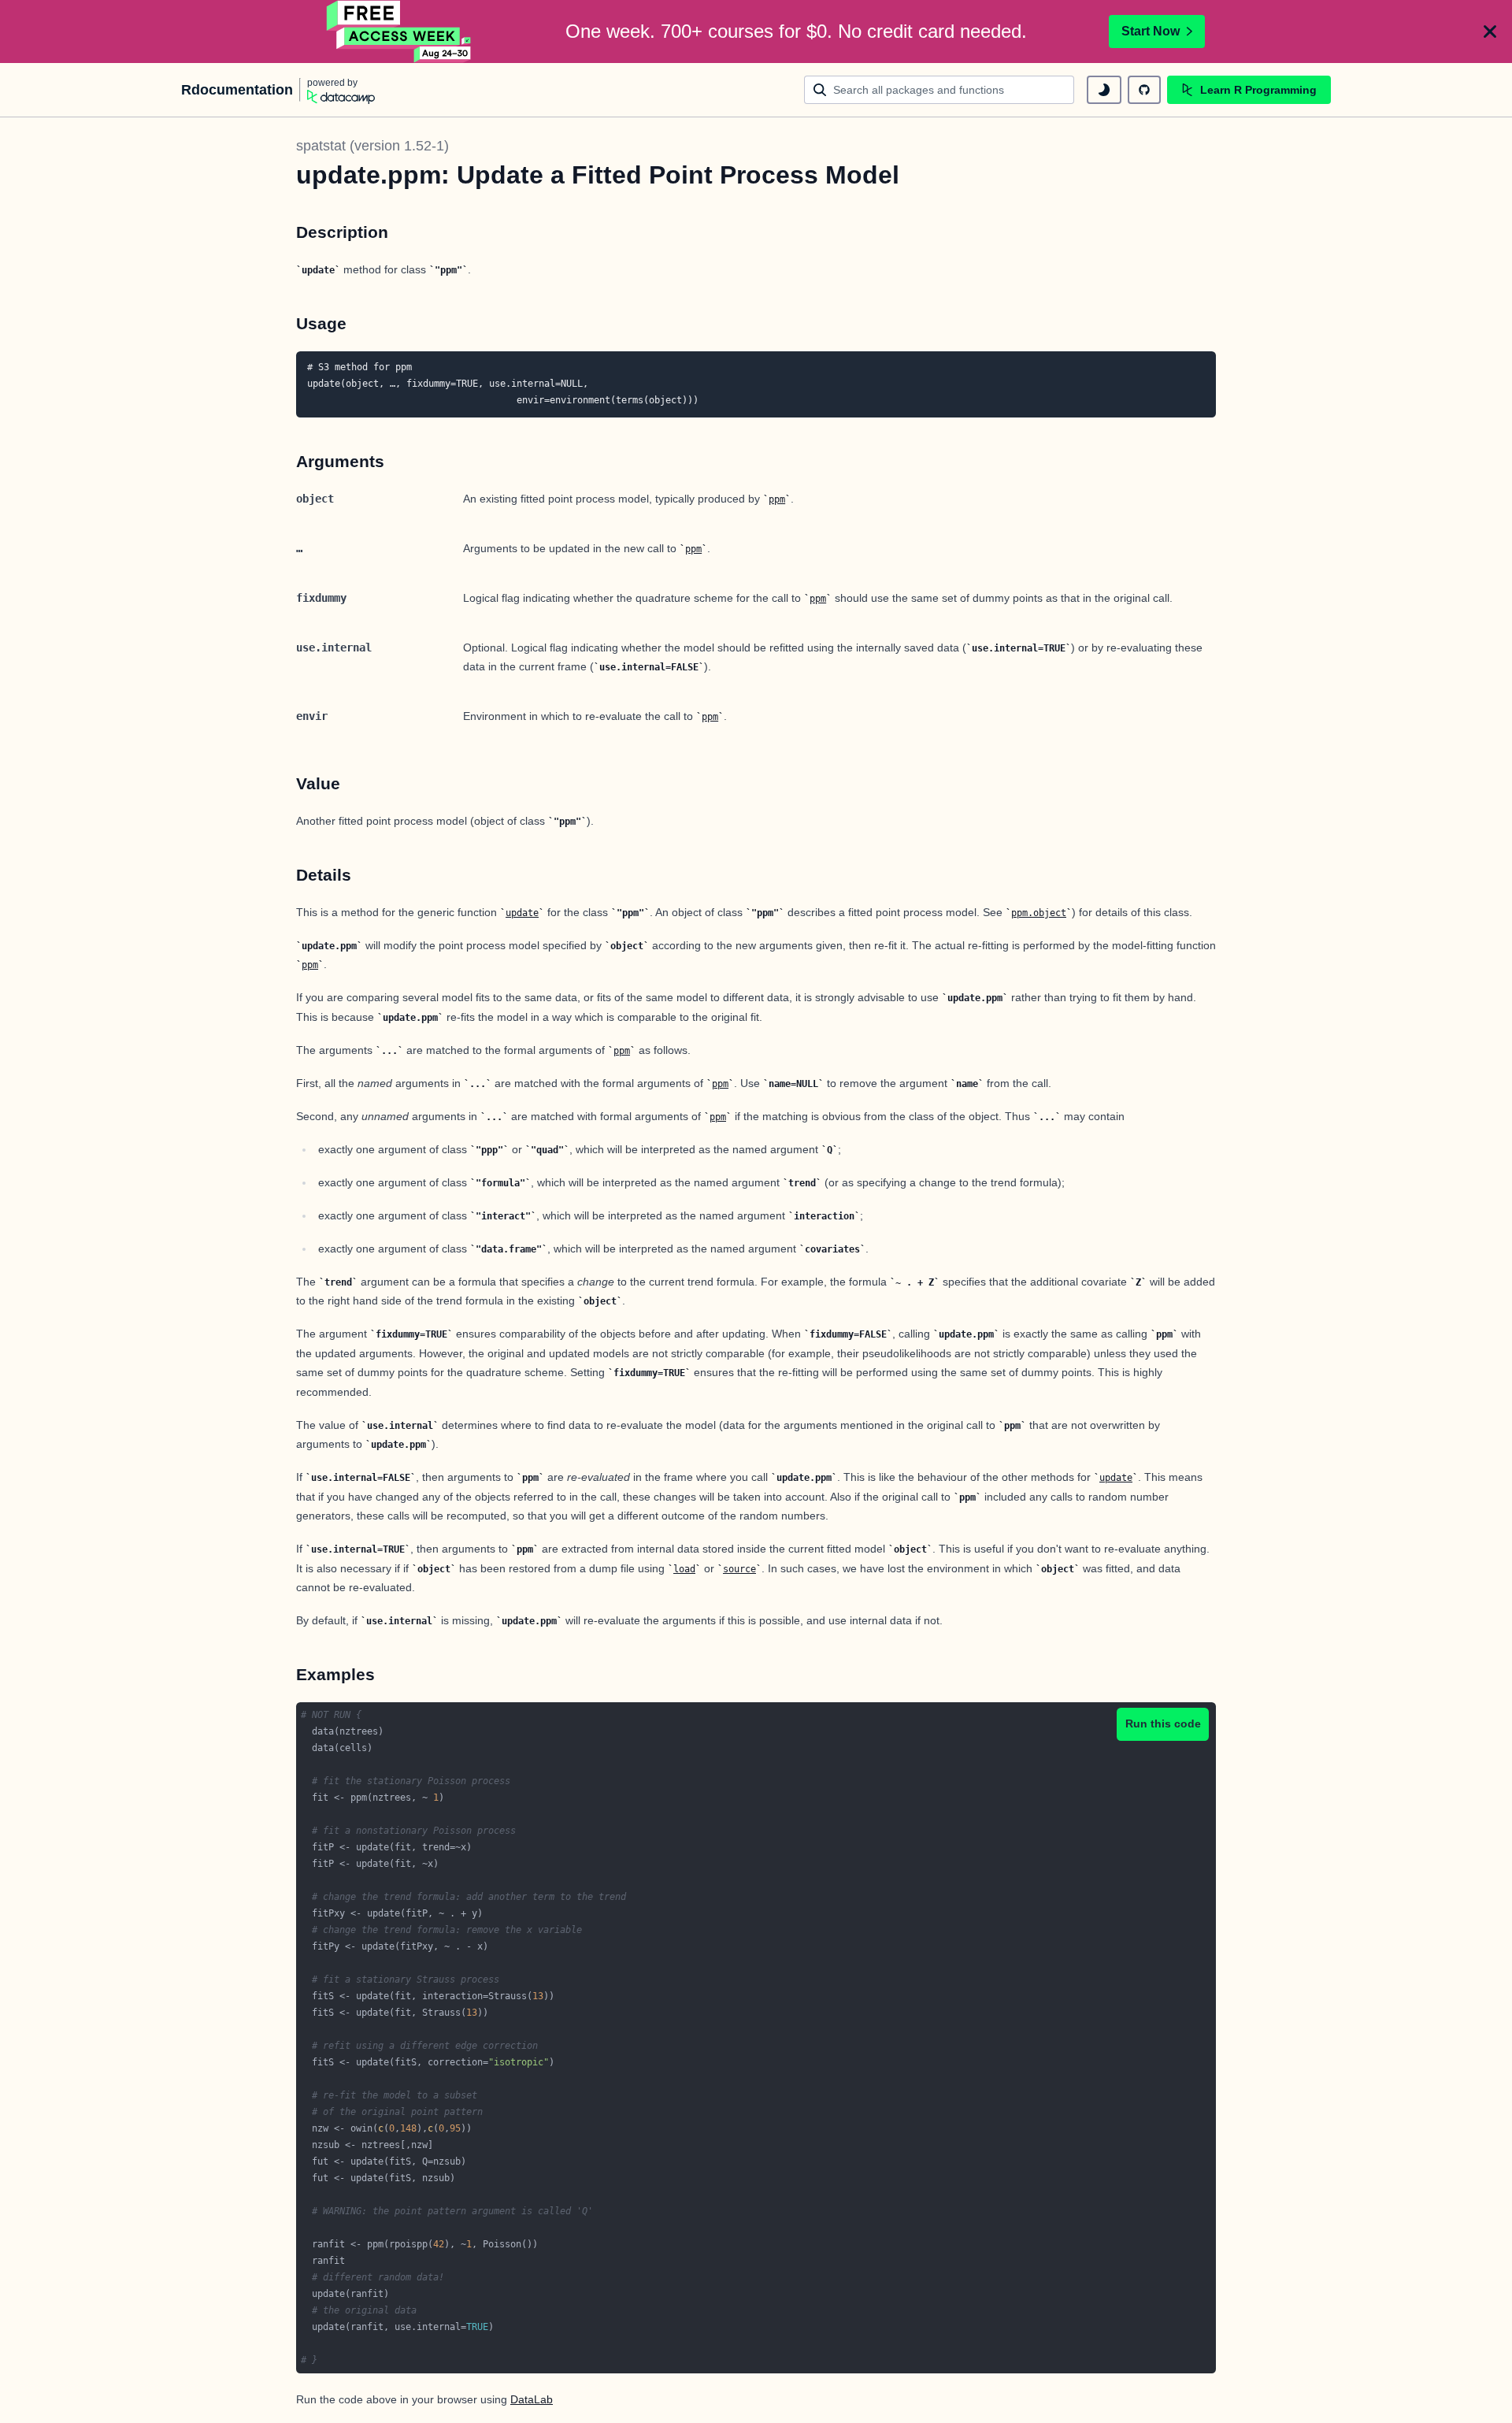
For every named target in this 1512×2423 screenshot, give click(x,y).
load (684, 1569)
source (739, 1569)
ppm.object (1039, 913)
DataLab (532, 2399)
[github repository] (1144, 90)
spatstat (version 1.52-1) (372, 146)
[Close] (1490, 32)
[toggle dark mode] (1104, 90)
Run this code (1163, 1724)
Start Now (1151, 31)
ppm (777, 499)
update (522, 913)
